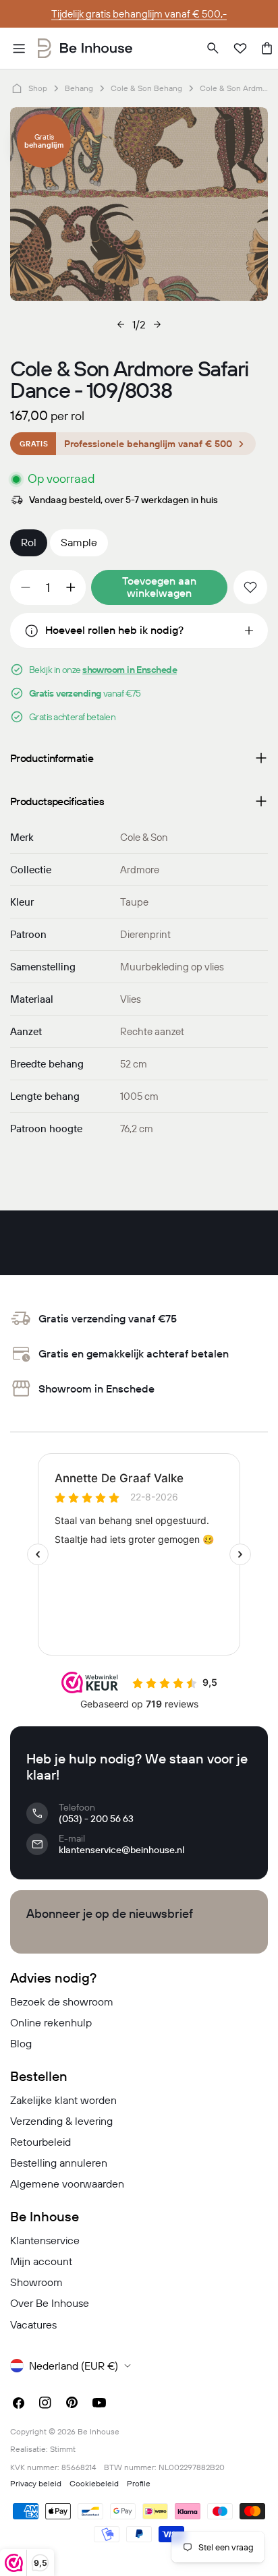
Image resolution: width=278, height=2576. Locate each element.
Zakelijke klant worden (63, 2100)
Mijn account (41, 2261)
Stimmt (63, 2449)
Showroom (36, 2282)
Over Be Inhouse (50, 2303)
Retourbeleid (40, 2142)
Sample (79, 542)
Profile (139, 2483)
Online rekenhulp (51, 2022)
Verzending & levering (61, 2121)
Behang (79, 88)
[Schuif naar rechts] (157, 324)
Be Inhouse (99, 2431)
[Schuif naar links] (121, 324)
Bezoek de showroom (62, 2001)
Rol (29, 542)
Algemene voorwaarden (67, 2184)
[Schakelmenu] (19, 49)
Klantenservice (45, 2240)
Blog (21, 2043)
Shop (38, 88)
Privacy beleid (36, 2483)
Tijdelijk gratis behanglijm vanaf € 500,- (139, 14)
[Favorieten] (240, 49)
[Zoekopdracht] (213, 49)
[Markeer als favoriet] (250, 587)
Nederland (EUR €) (74, 2366)
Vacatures (33, 2324)
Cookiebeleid (94, 2483)
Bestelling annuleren (59, 2163)
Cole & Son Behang (146, 88)
